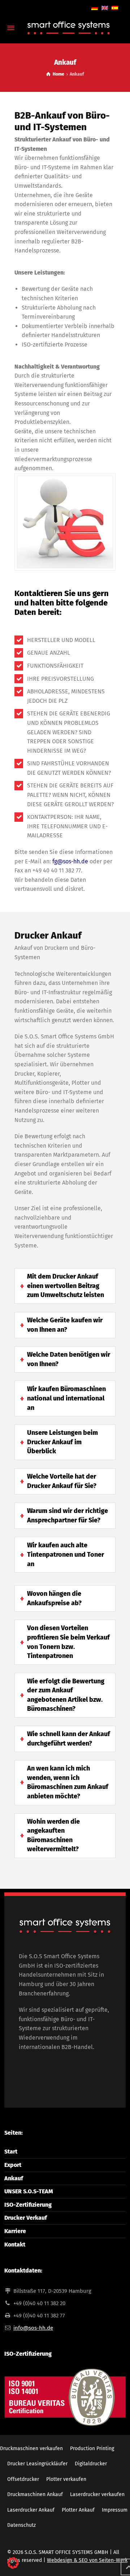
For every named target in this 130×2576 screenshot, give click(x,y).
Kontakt (15, 2245)
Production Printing (92, 2449)
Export (13, 2165)
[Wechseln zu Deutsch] (95, 8)
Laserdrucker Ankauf (31, 2510)
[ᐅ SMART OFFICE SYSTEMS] (65, 28)
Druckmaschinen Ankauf (35, 2494)
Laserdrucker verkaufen (97, 2494)
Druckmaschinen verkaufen (31, 2449)
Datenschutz (21, 2525)
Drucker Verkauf (26, 2218)
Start (11, 2152)
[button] (13, 2563)
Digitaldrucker (91, 2464)
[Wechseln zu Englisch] (105, 8)
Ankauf (14, 2178)
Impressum (115, 2510)
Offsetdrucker (23, 2479)
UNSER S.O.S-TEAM (29, 2191)
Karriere (15, 2231)
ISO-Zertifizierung (28, 2205)
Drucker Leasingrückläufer (37, 2464)
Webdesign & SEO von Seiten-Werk (87, 2560)
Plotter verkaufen (66, 2479)
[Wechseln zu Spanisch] (115, 8)
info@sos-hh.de (33, 2328)
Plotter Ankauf (78, 2510)
